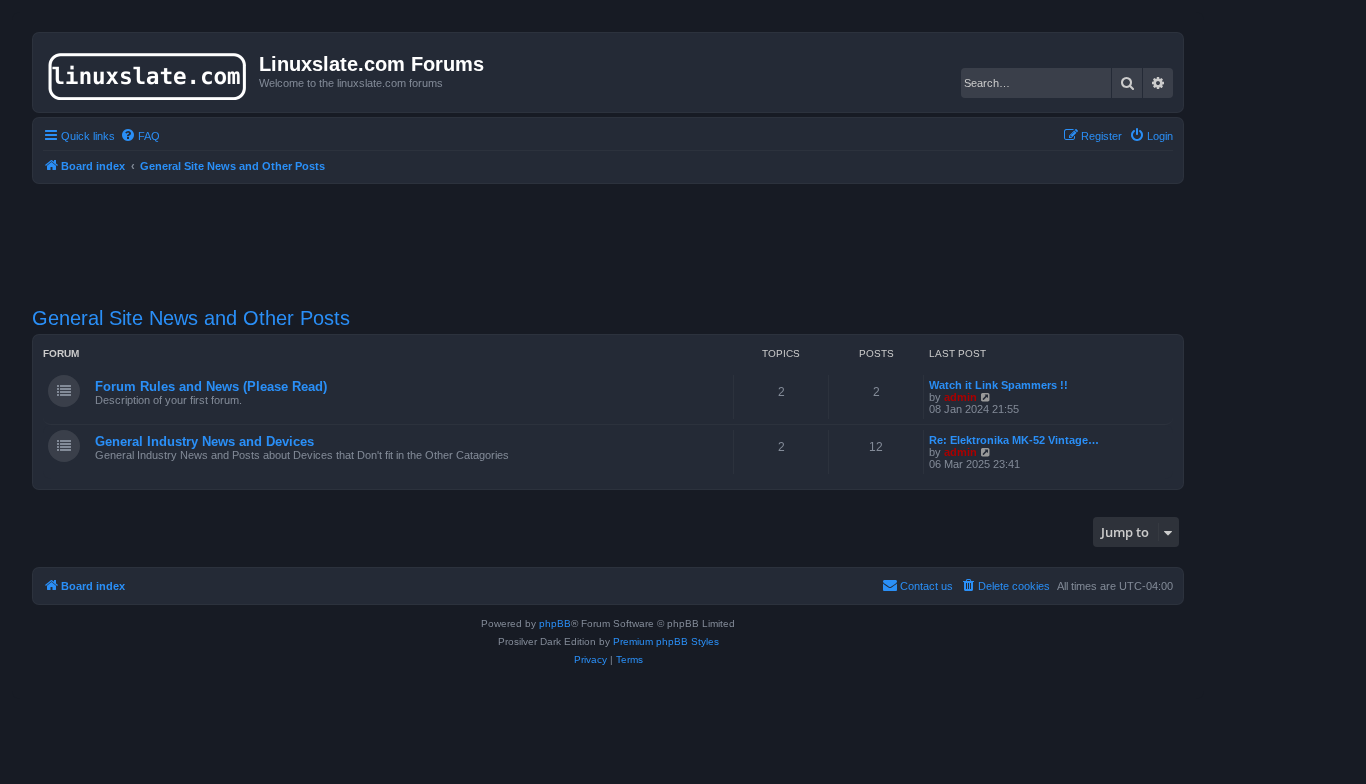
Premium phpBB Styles (666, 641)
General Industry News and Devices (204, 441)
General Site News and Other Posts (191, 318)
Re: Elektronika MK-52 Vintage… (1014, 440)
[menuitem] (140, 136)
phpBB (555, 623)
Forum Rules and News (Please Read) (211, 386)
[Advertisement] (608, 233)
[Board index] (148, 72)
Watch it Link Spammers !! (998, 385)
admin (960, 397)
